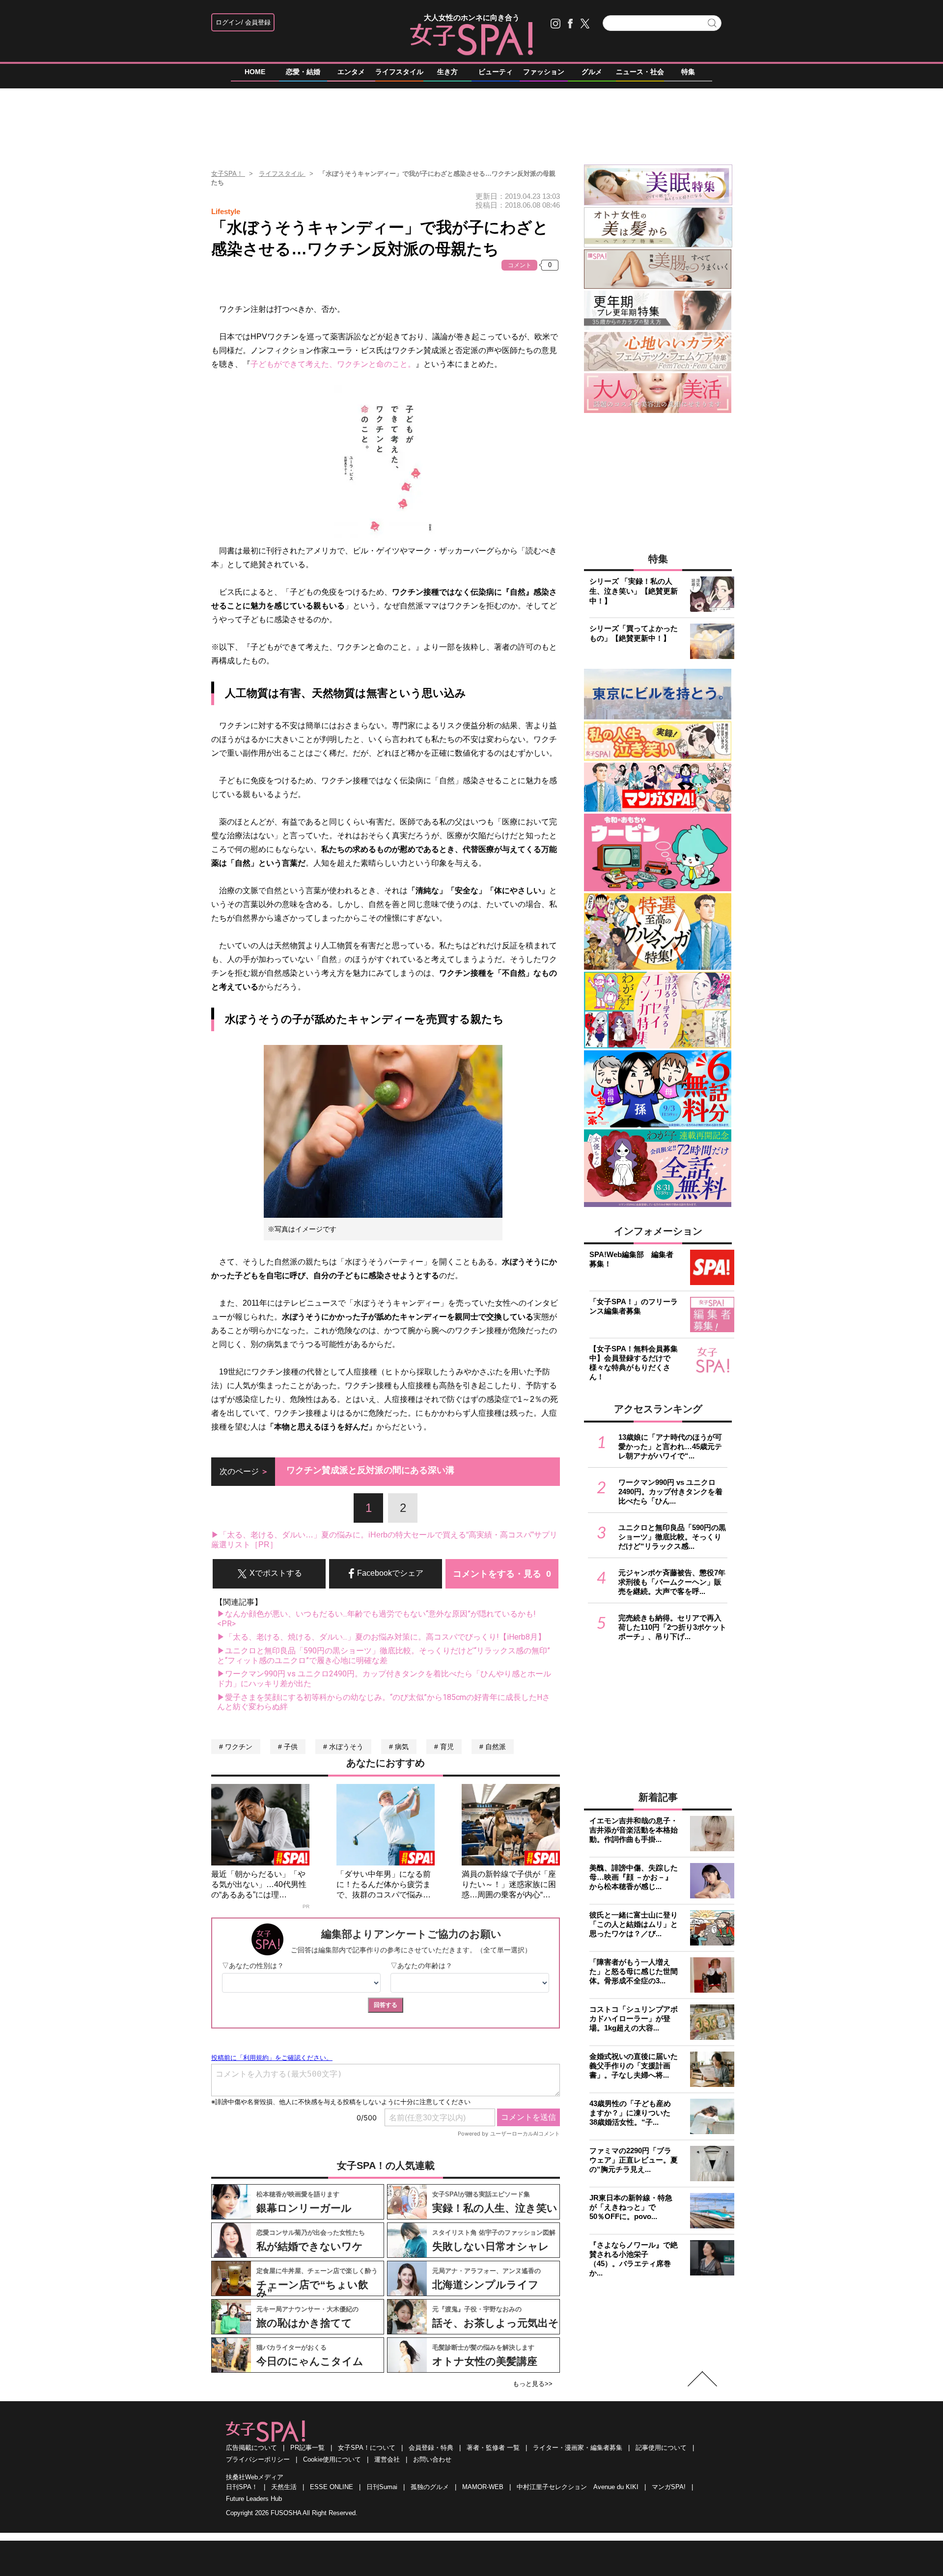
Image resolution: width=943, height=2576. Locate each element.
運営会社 (387, 2459)
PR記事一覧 (307, 2448)
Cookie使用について (332, 2459)
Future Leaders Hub (254, 2499)
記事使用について (661, 2448)
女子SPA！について (367, 2448)
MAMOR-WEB (483, 2487)
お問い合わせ (432, 2459)
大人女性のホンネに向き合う (472, 17)
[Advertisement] (471, 122)
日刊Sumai (382, 2487)
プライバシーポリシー (258, 2459)
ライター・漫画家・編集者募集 (578, 2448)
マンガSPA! (669, 2487)
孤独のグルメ (430, 2487)
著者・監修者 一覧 (493, 2448)
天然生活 (284, 2487)
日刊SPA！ (242, 2487)
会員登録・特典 (431, 2448)
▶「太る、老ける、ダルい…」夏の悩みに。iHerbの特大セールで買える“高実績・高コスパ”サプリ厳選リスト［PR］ (384, 1540)
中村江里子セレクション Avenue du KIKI (578, 2487)
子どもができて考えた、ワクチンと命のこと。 (333, 364)
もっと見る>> (533, 2384)
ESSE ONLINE (332, 2487)
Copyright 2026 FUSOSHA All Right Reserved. (292, 2513)
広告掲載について (251, 2448)
